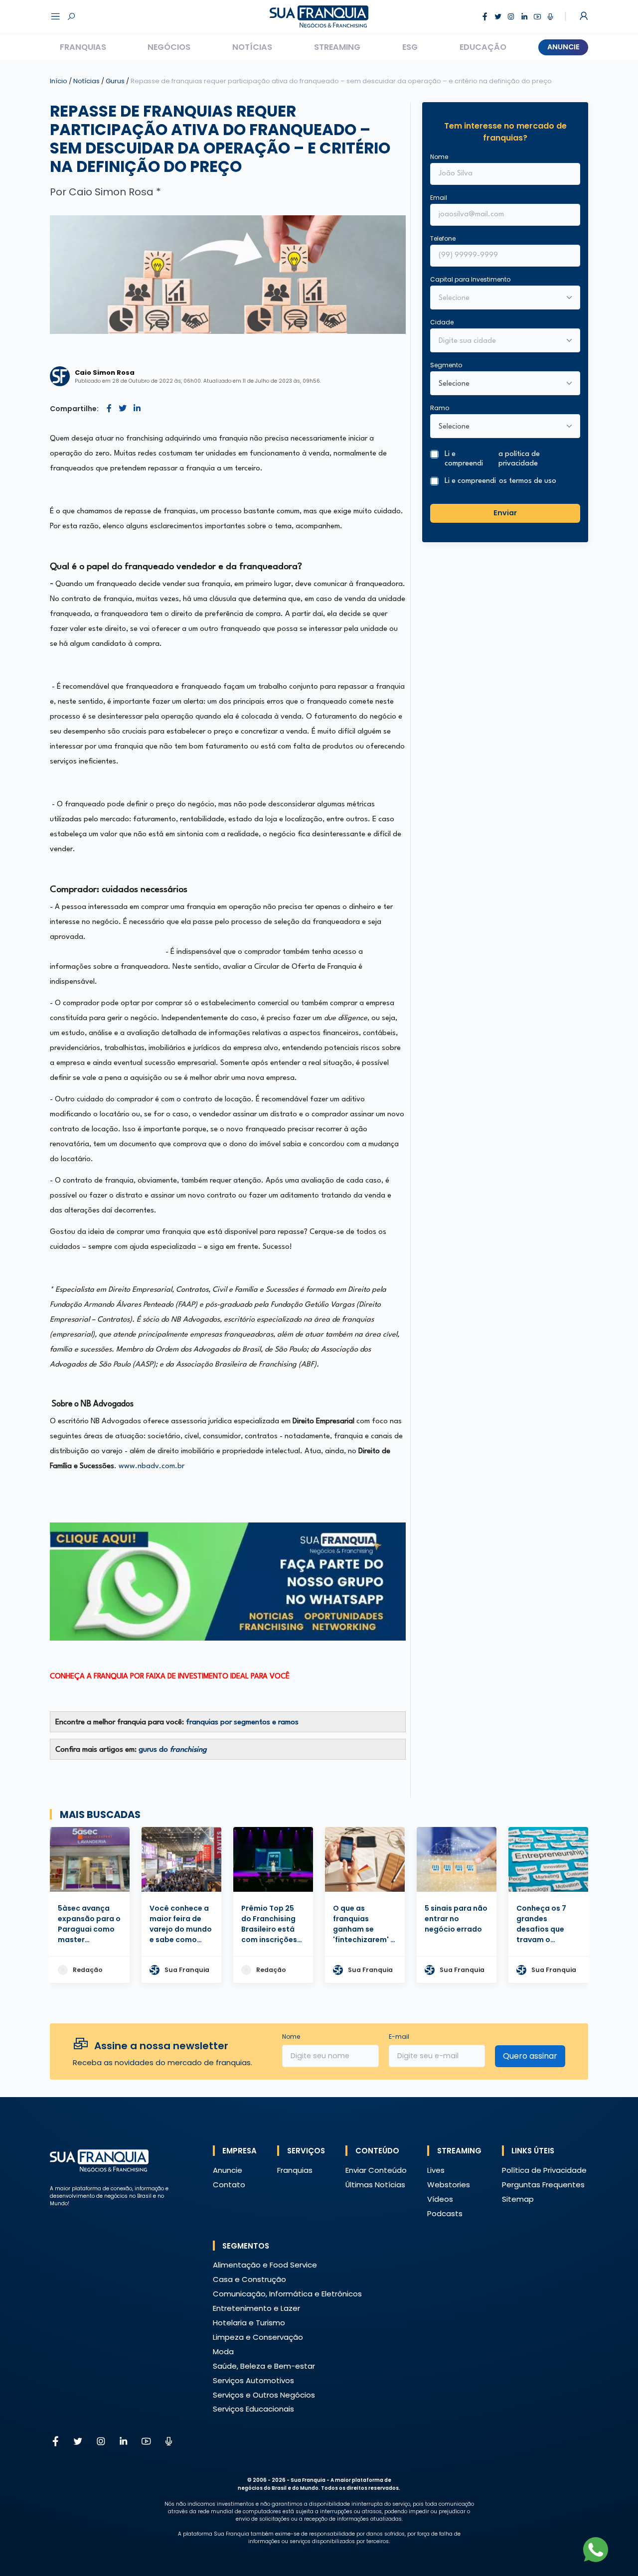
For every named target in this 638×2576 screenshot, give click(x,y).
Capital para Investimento (470, 279)
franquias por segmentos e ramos (242, 1723)
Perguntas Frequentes (543, 2185)
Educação (483, 47)
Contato (229, 2185)
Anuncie (563, 47)
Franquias (83, 47)
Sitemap (518, 2199)
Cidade (442, 322)
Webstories (449, 2185)
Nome (439, 157)
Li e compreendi (492, 459)
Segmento (446, 365)
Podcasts (445, 2213)
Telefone (443, 238)
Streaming (337, 47)
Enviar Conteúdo (376, 2170)
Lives (436, 2170)
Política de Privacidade (544, 2170)
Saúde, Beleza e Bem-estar (264, 2366)
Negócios (169, 47)
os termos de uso (528, 481)
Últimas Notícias (375, 2185)
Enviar (505, 513)
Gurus (116, 81)
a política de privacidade (519, 459)
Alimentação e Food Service (265, 2265)
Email (439, 198)
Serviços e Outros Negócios (264, 2395)
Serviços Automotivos (253, 2380)
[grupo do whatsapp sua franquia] (228, 1582)
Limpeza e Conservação (258, 2337)
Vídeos (440, 2199)
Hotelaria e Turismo (249, 2323)
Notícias (252, 47)
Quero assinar (530, 2056)
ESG (410, 47)
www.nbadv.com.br (152, 1466)
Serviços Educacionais (253, 2409)
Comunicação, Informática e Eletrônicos (287, 2294)
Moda (223, 2351)
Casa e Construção (249, 2279)
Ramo (440, 408)
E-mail (399, 2037)
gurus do (173, 1750)
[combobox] (499, 341)
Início (59, 81)
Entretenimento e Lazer (256, 2308)
